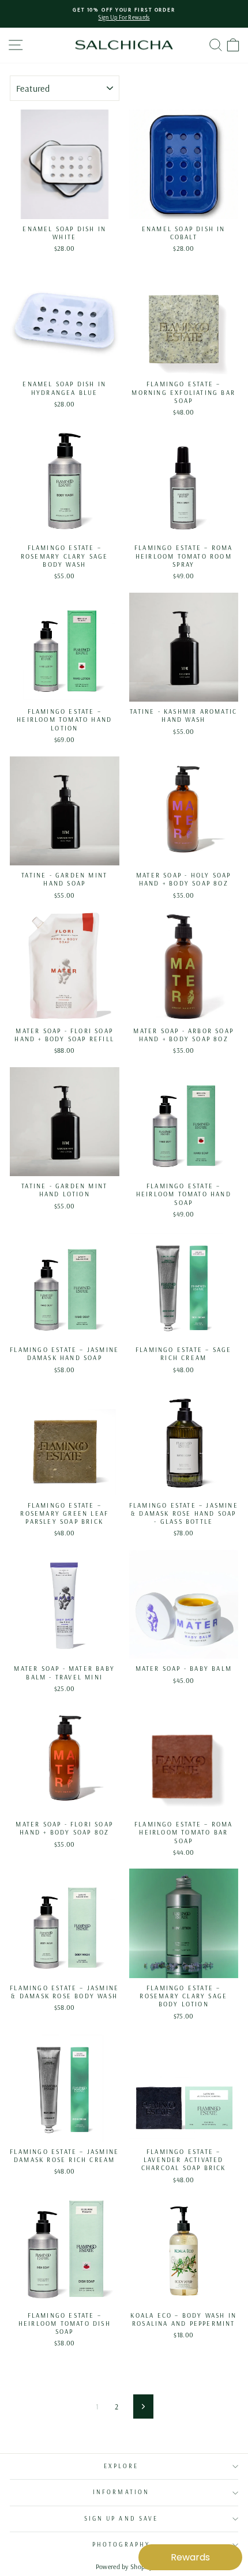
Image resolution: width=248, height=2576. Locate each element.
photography (121, 2545)
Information (121, 2492)
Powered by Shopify (124, 2566)
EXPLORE (121, 2466)
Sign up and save (121, 2519)
